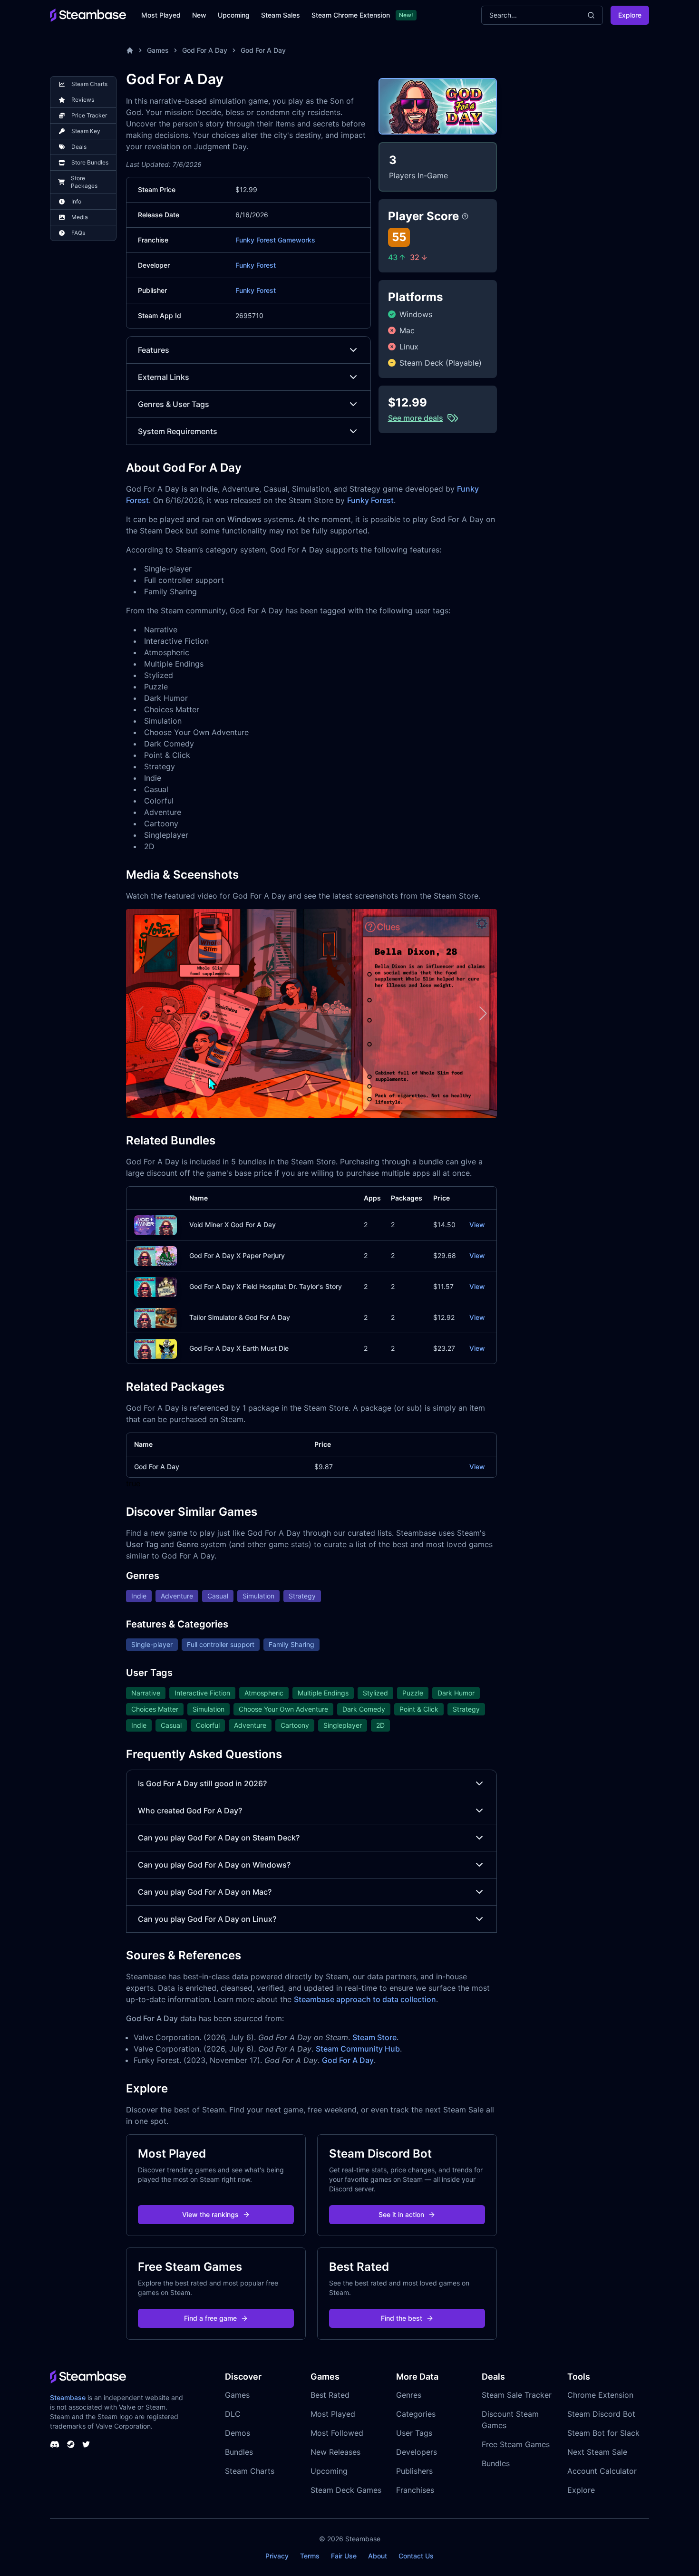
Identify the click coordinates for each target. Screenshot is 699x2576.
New (199, 15)
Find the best (402, 2318)
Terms (310, 2556)
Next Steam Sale (597, 2452)
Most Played (161, 15)
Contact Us (416, 2556)
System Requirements (178, 431)
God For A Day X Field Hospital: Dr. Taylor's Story (266, 1286)
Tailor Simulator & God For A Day (240, 1317)
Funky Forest (256, 265)
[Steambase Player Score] (465, 216)
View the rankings (210, 2214)
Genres (409, 2395)
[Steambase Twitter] (86, 2444)
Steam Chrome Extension (351, 15)
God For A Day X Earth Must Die (239, 1348)
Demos (238, 2433)
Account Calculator (602, 2471)
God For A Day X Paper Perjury (237, 1255)
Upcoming (234, 15)
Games (158, 50)
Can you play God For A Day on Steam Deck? (219, 1838)
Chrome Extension (600, 2395)
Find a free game (210, 2318)
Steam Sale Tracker (517, 2395)
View (477, 1225)
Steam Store (374, 2037)
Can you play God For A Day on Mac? (205, 1892)
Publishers (414, 2471)
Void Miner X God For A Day (233, 1225)
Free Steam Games (516, 2444)
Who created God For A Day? (190, 1811)
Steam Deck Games (346, 2490)
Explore (630, 15)
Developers (417, 2452)
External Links (164, 377)
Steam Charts (250, 2471)
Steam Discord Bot (601, 2414)
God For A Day (205, 50)
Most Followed (337, 2433)
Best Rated (330, 2395)
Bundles (239, 2452)
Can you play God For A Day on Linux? (207, 1919)
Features (154, 350)
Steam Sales (281, 15)
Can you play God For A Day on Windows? (214, 1865)
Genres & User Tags (174, 404)
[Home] (130, 50)
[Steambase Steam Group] (71, 2444)
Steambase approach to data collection (365, 1999)
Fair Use (344, 2556)
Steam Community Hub (358, 2049)
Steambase (68, 2397)
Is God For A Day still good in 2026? (202, 1783)
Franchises (415, 2490)
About (378, 2556)
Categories (416, 2414)
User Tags (414, 2433)
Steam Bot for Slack (603, 2433)
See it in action (401, 2214)
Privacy (277, 2556)
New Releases (335, 2452)
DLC (233, 2414)
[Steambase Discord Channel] (55, 2444)
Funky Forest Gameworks (275, 240)
